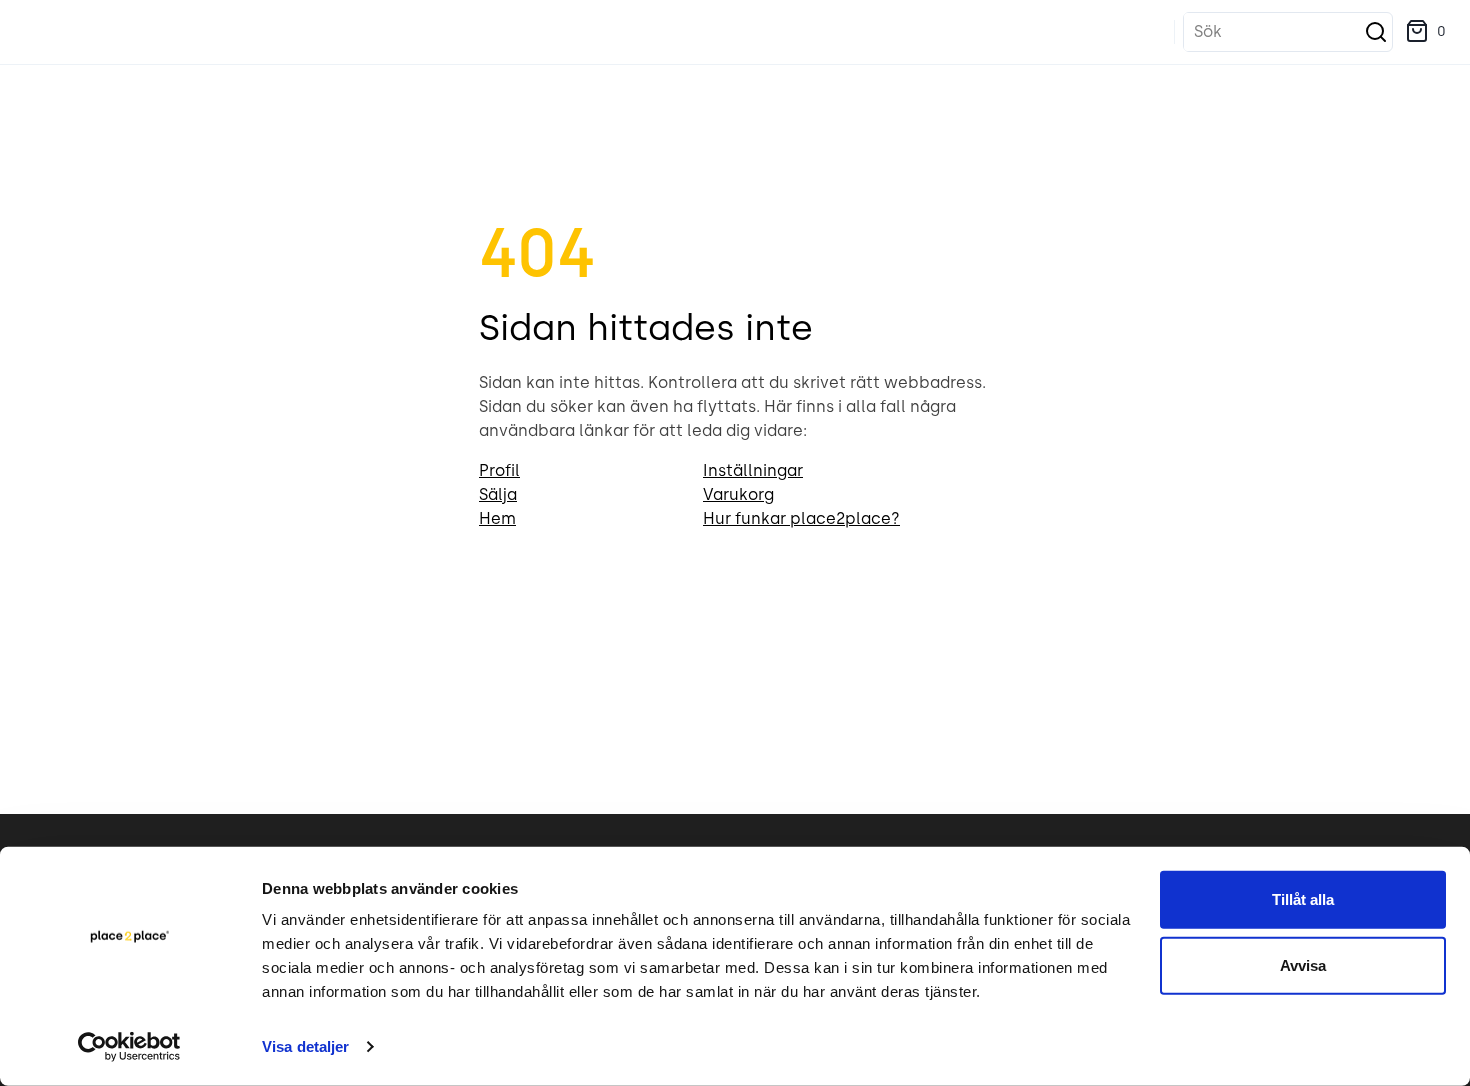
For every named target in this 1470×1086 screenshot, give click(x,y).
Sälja (498, 494)
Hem (497, 518)
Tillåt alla (1303, 899)
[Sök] (1376, 32)
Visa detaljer (305, 1046)
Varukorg (738, 494)
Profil (499, 470)
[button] (1425, 32)
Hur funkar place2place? (801, 518)
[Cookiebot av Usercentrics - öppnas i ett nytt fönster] (129, 1047)
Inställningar (753, 470)
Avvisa (1303, 964)
